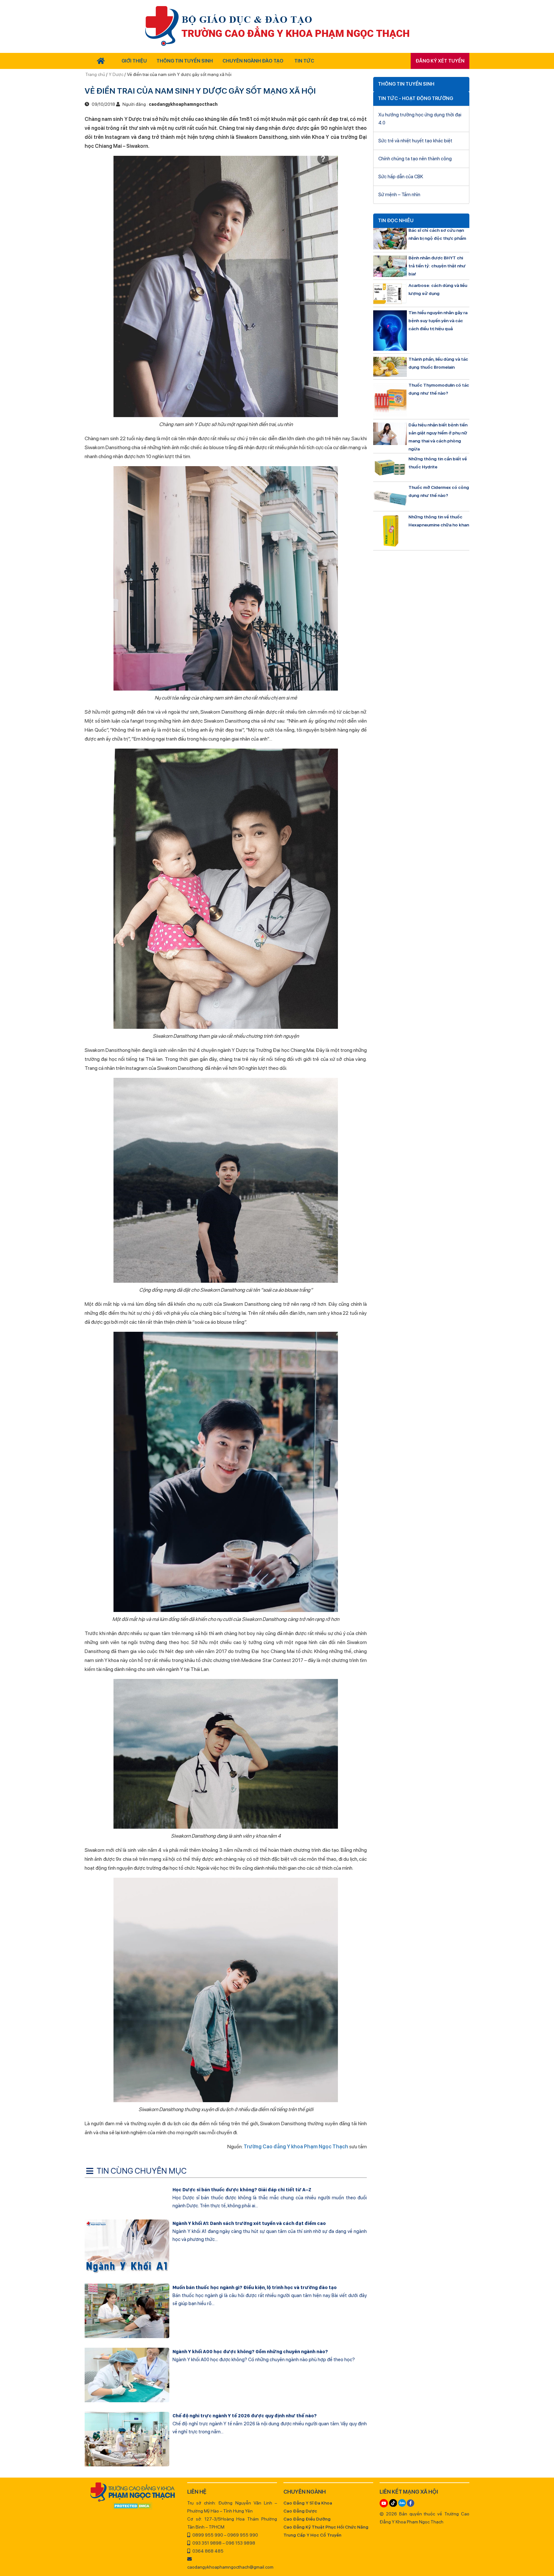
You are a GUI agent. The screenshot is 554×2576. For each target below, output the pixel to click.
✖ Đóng (325, 1273)
